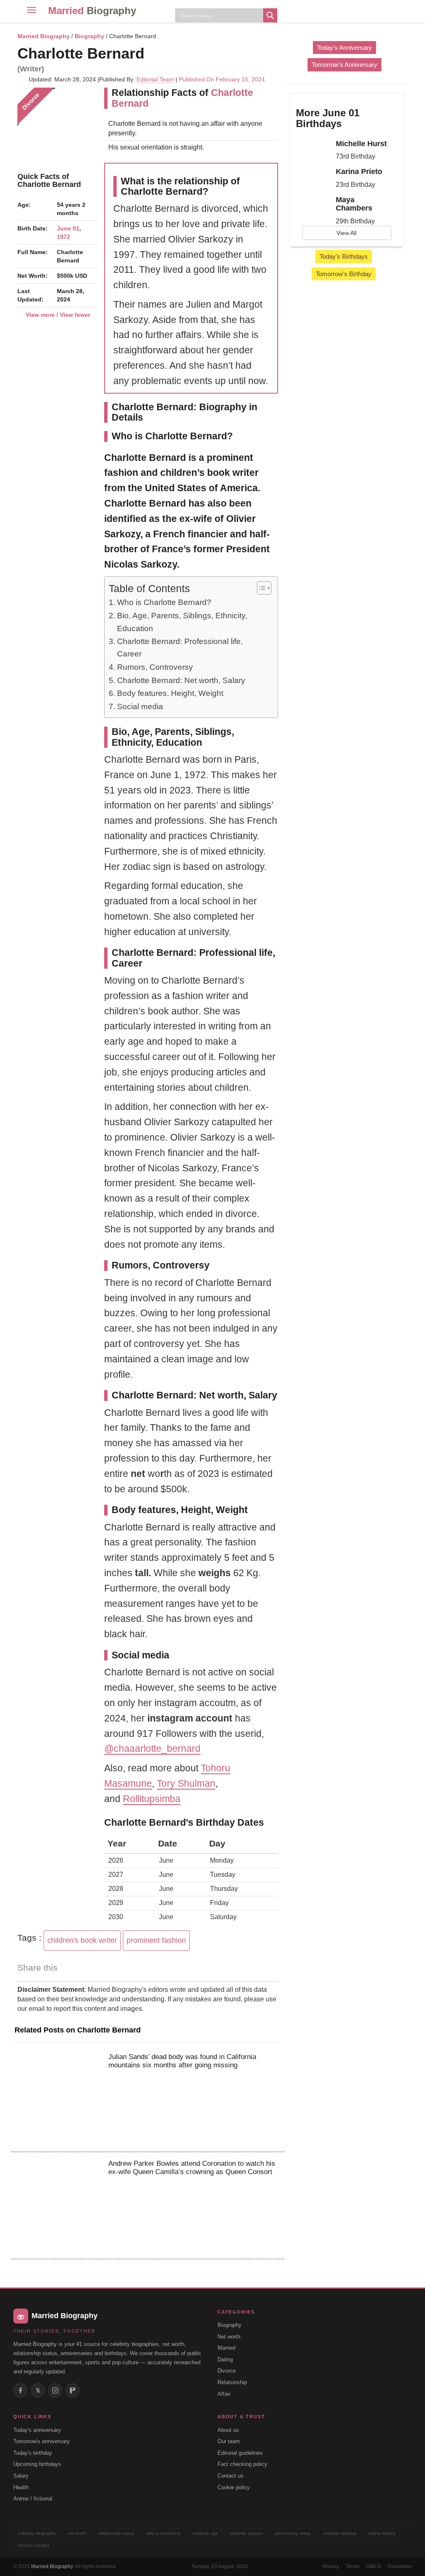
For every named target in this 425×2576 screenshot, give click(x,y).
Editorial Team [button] (155, 79)
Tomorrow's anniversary (42, 2441)
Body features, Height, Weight (170, 693)
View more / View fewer (58, 315)
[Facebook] (20, 2390)
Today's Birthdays (344, 256)
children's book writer (82, 1940)
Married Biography (44, 36)
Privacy (331, 2566)
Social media (140, 706)
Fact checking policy (242, 2464)
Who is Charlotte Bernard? (164, 602)
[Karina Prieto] (313, 174)
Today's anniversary (37, 2430)
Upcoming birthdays (37, 2464)
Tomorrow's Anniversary (344, 65)
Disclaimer (400, 2566)
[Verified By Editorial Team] (155, 53)
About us (228, 2430)
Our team (229, 2441)
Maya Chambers (354, 204)
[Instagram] (55, 2390)
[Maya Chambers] (313, 203)
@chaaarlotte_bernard (152, 1748)
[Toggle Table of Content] (260, 588)
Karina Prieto (359, 171)
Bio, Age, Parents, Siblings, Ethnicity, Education (182, 622)
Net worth (229, 2337)
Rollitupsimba (152, 1799)
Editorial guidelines (240, 2453)
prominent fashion (156, 1940)
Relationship (232, 2382)
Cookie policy (234, 2487)
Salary (21, 2476)
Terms (353, 2566)
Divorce (227, 2371)
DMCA (374, 2566)
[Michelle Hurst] (313, 147)
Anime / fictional (33, 2499)
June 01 (68, 228)
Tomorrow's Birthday (344, 274)
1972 (64, 237)
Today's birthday (33, 2453)
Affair (224, 2394)
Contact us (231, 2476)
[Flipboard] (73, 2390)
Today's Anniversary (344, 48)
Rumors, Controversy (155, 667)
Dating (225, 2359)
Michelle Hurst (361, 144)
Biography (89, 36)
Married (92, 11)
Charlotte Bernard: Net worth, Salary (181, 680)
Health (21, 2487)
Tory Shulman (186, 1783)
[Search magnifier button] (270, 15)
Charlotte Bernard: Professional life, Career (180, 648)
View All (347, 233)
